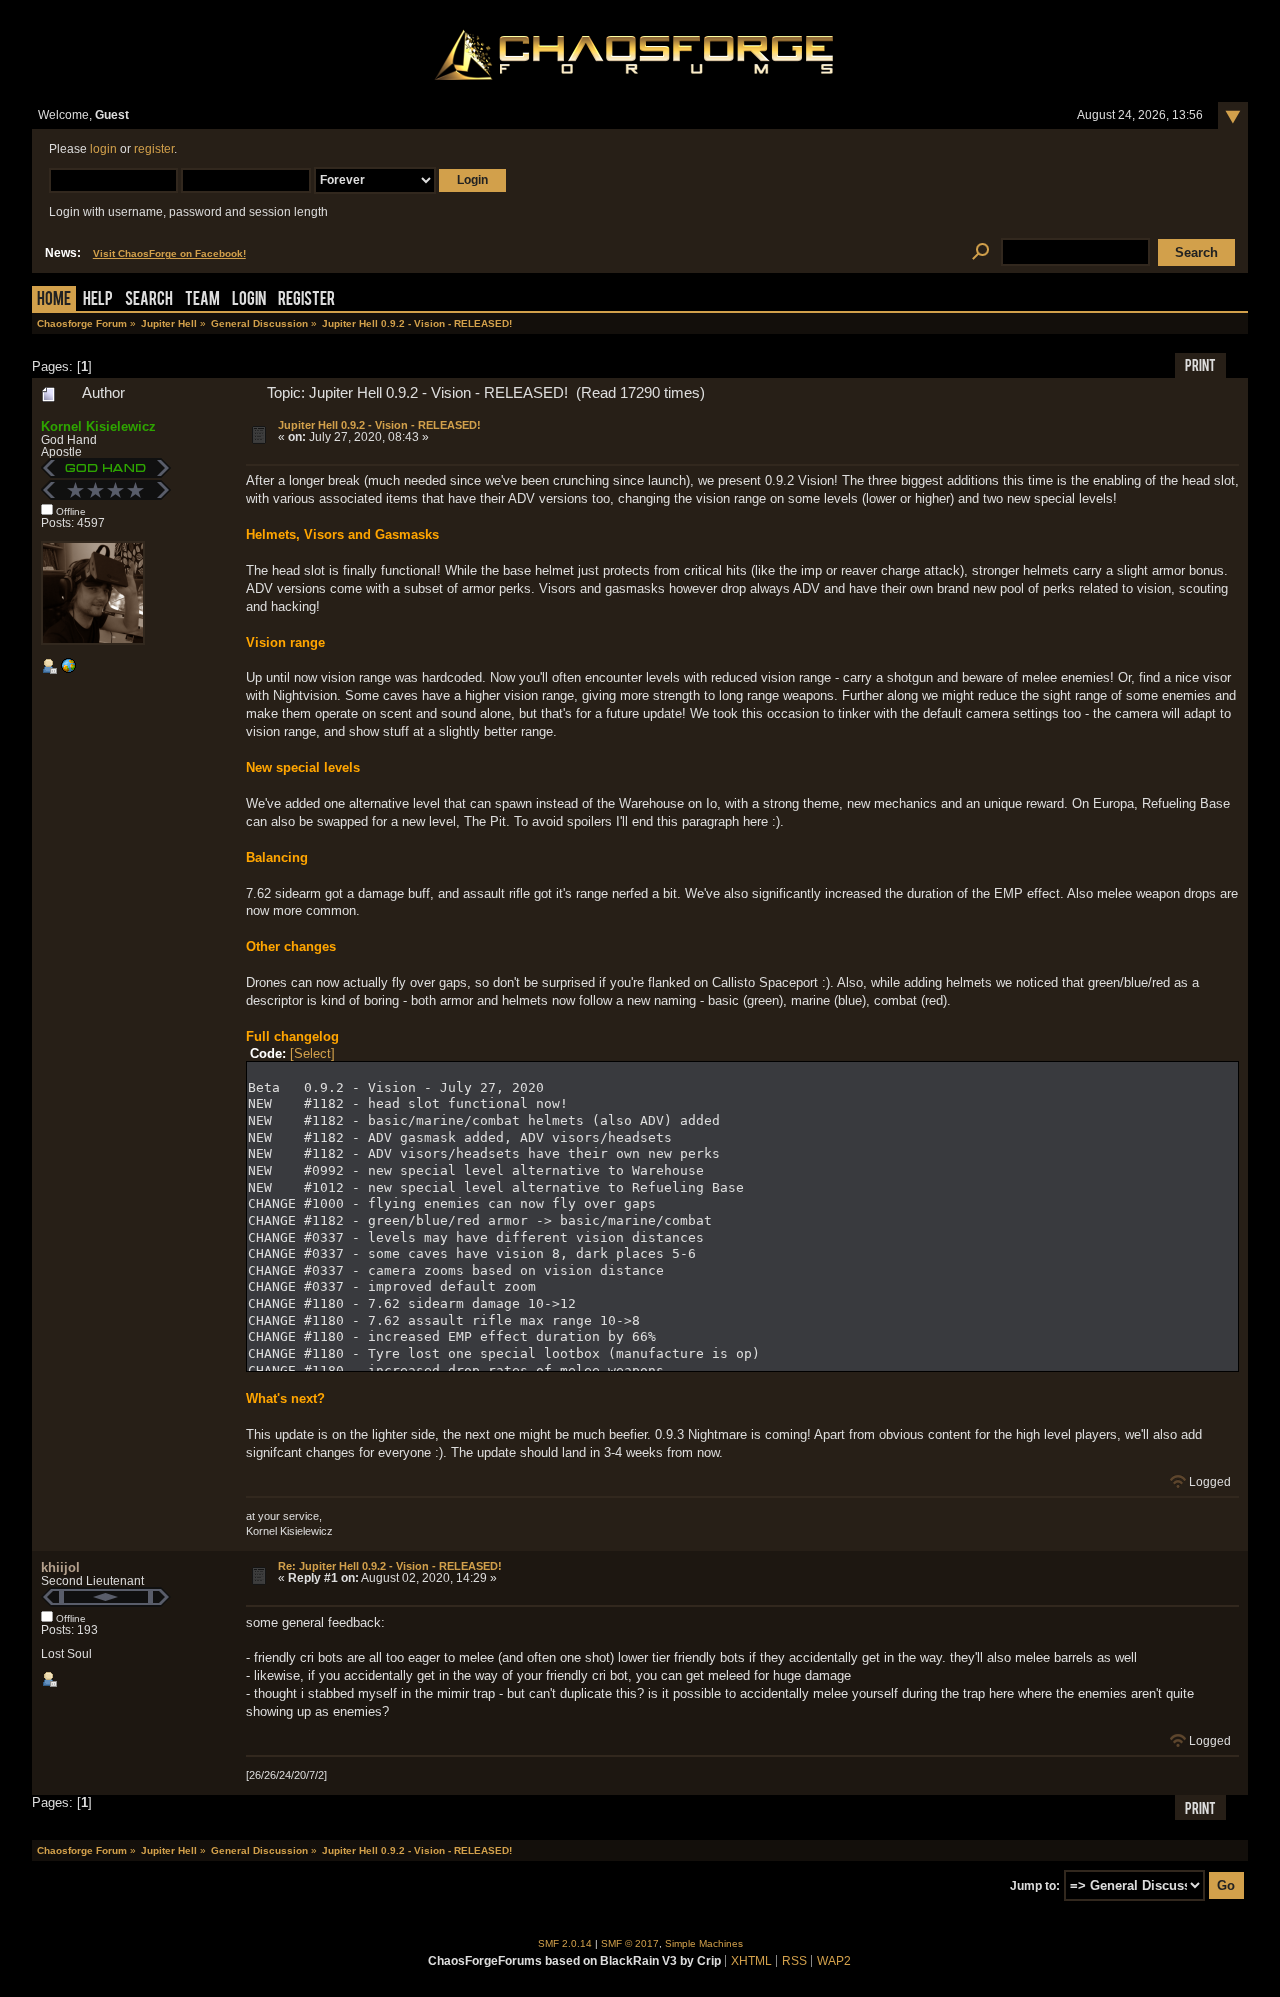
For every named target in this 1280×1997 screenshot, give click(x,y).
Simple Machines (704, 1943)
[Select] (312, 1053)
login (103, 149)
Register (306, 300)
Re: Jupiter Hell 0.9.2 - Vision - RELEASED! (390, 1566)
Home (54, 300)
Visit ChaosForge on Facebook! (169, 253)
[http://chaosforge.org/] (68, 670)
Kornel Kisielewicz (98, 426)
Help (98, 300)
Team (202, 300)
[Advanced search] (980, 252)
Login (249, 300)
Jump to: (1035, 1886)
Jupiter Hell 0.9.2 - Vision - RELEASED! (379, 425)
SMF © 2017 (630, 1943)
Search (149, 300)
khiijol (60, 1567)
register (154, 149)
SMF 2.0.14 (565, 1943)
